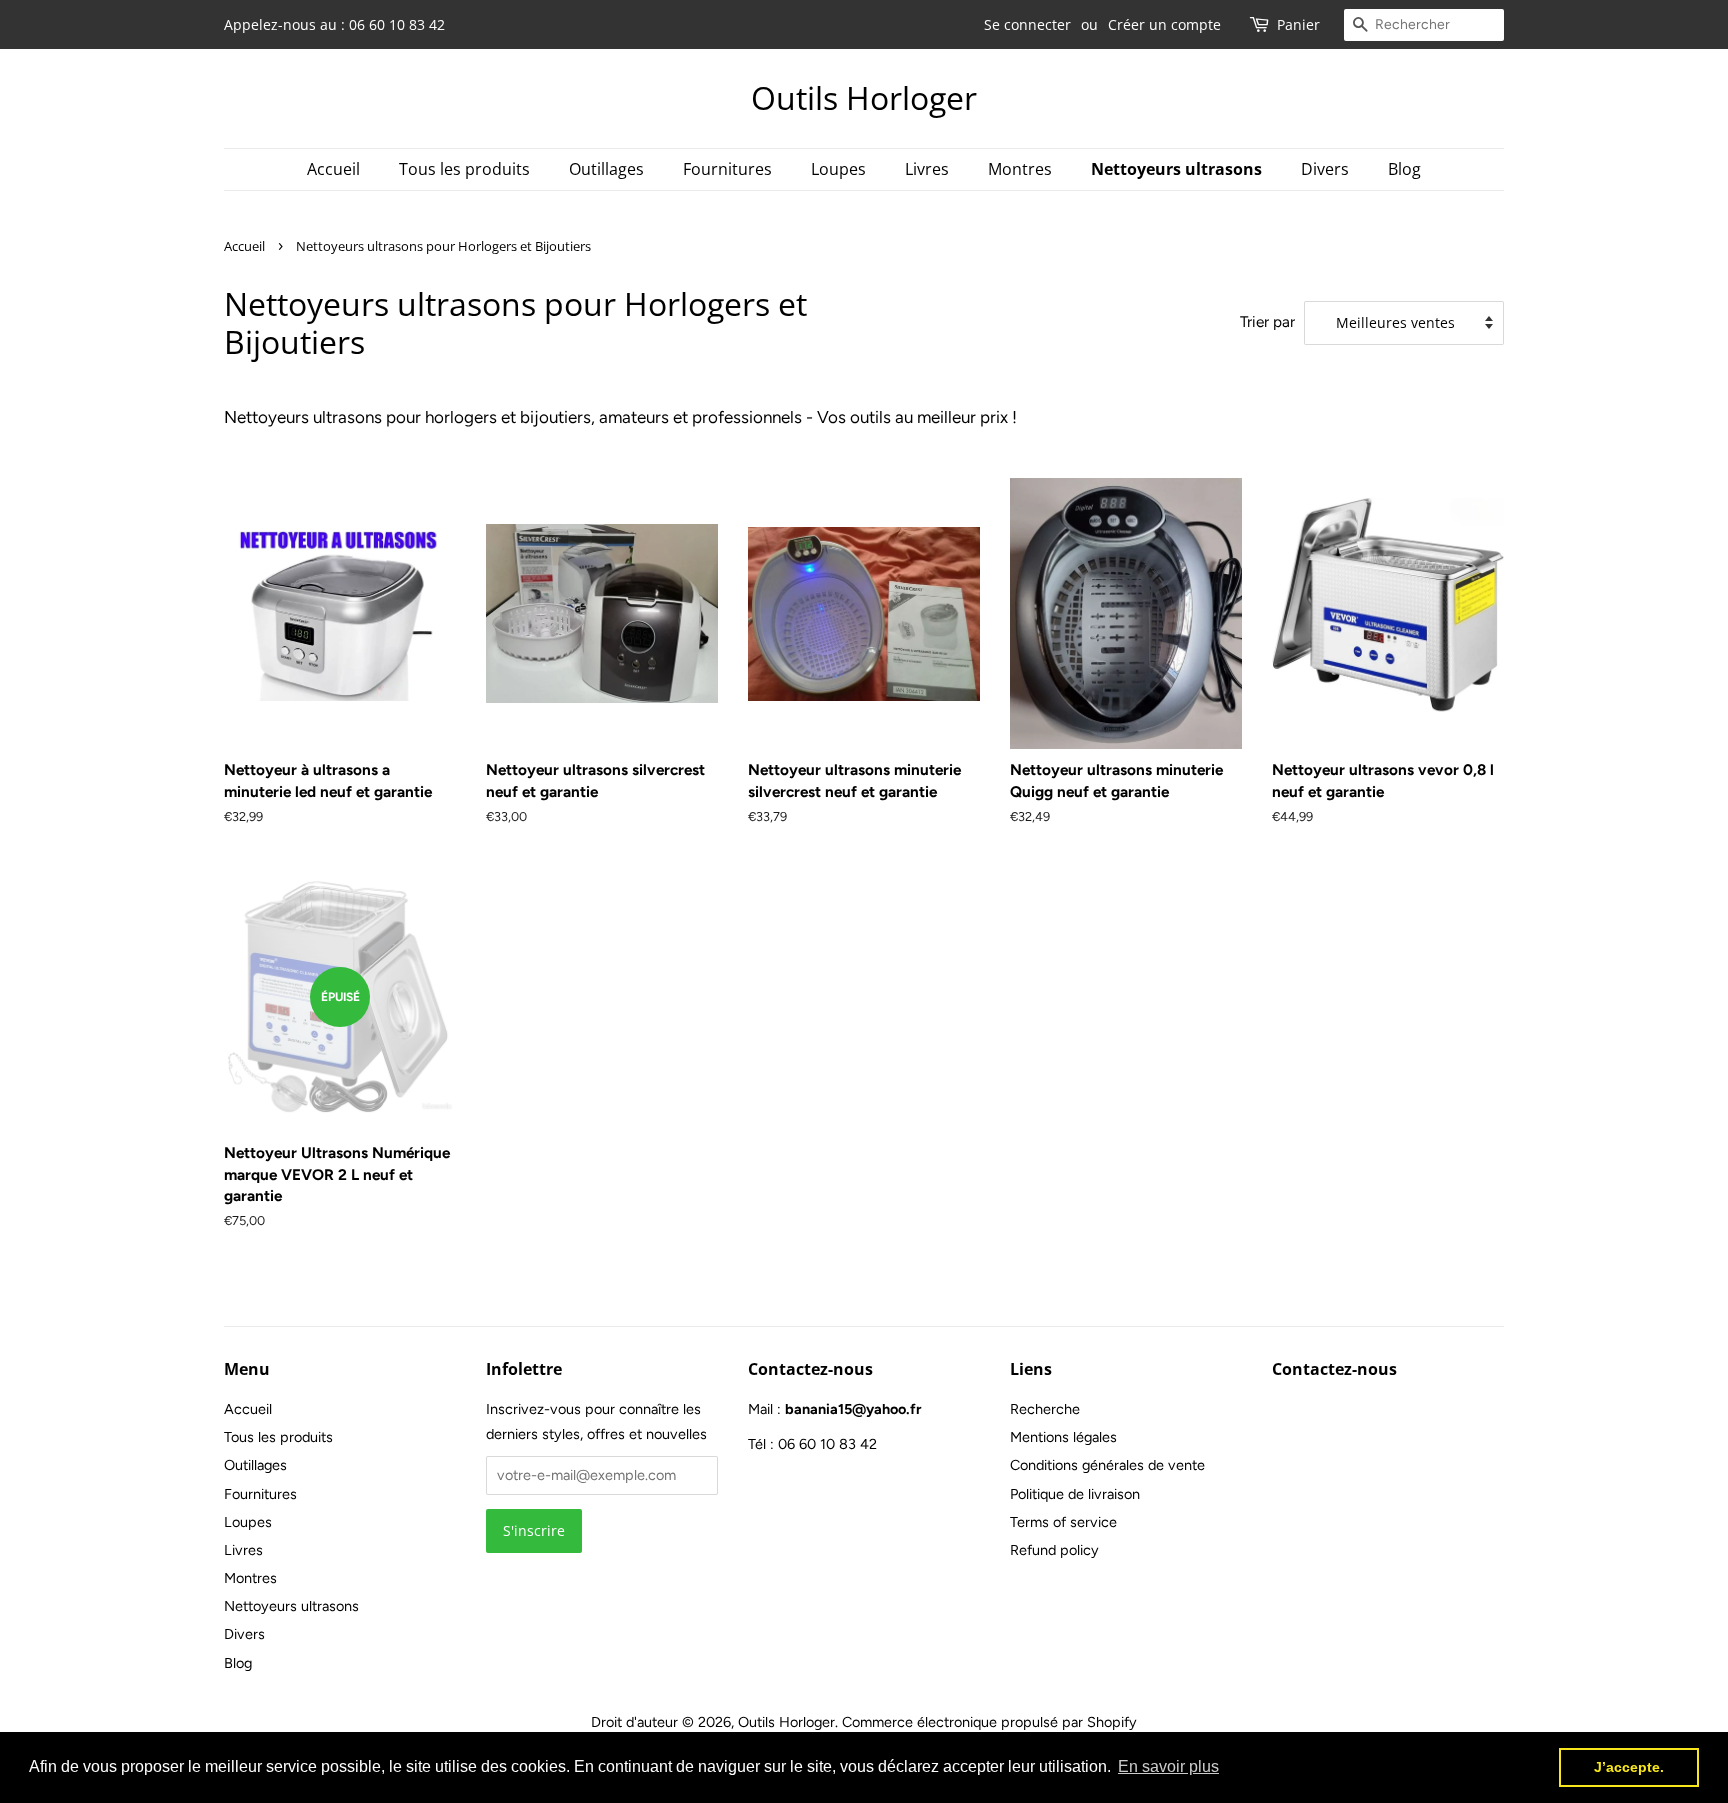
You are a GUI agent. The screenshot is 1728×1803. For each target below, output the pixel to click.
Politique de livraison (1075, 1494)
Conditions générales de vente (1107, 1465)
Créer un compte (1164, 24)
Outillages (606, 169)
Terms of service (1063, 1522)
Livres (927, 169)
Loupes (838, 169)
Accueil (333, 169)
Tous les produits (464, 169)
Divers (1325, 169)
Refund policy (1054, 1550)
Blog (1404, 169)
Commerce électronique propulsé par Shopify (989, 1722)
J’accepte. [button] (1629, 1767)
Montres (1020, 169)
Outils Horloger (864, 98)
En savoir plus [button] (1168, 1766)
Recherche (1045, 1409)
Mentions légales (1063, 1437)
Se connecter (1027, 24)
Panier (1298, 24)
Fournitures (727, 169)
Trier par (1267, 321)
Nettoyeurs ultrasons (1176, 169)
